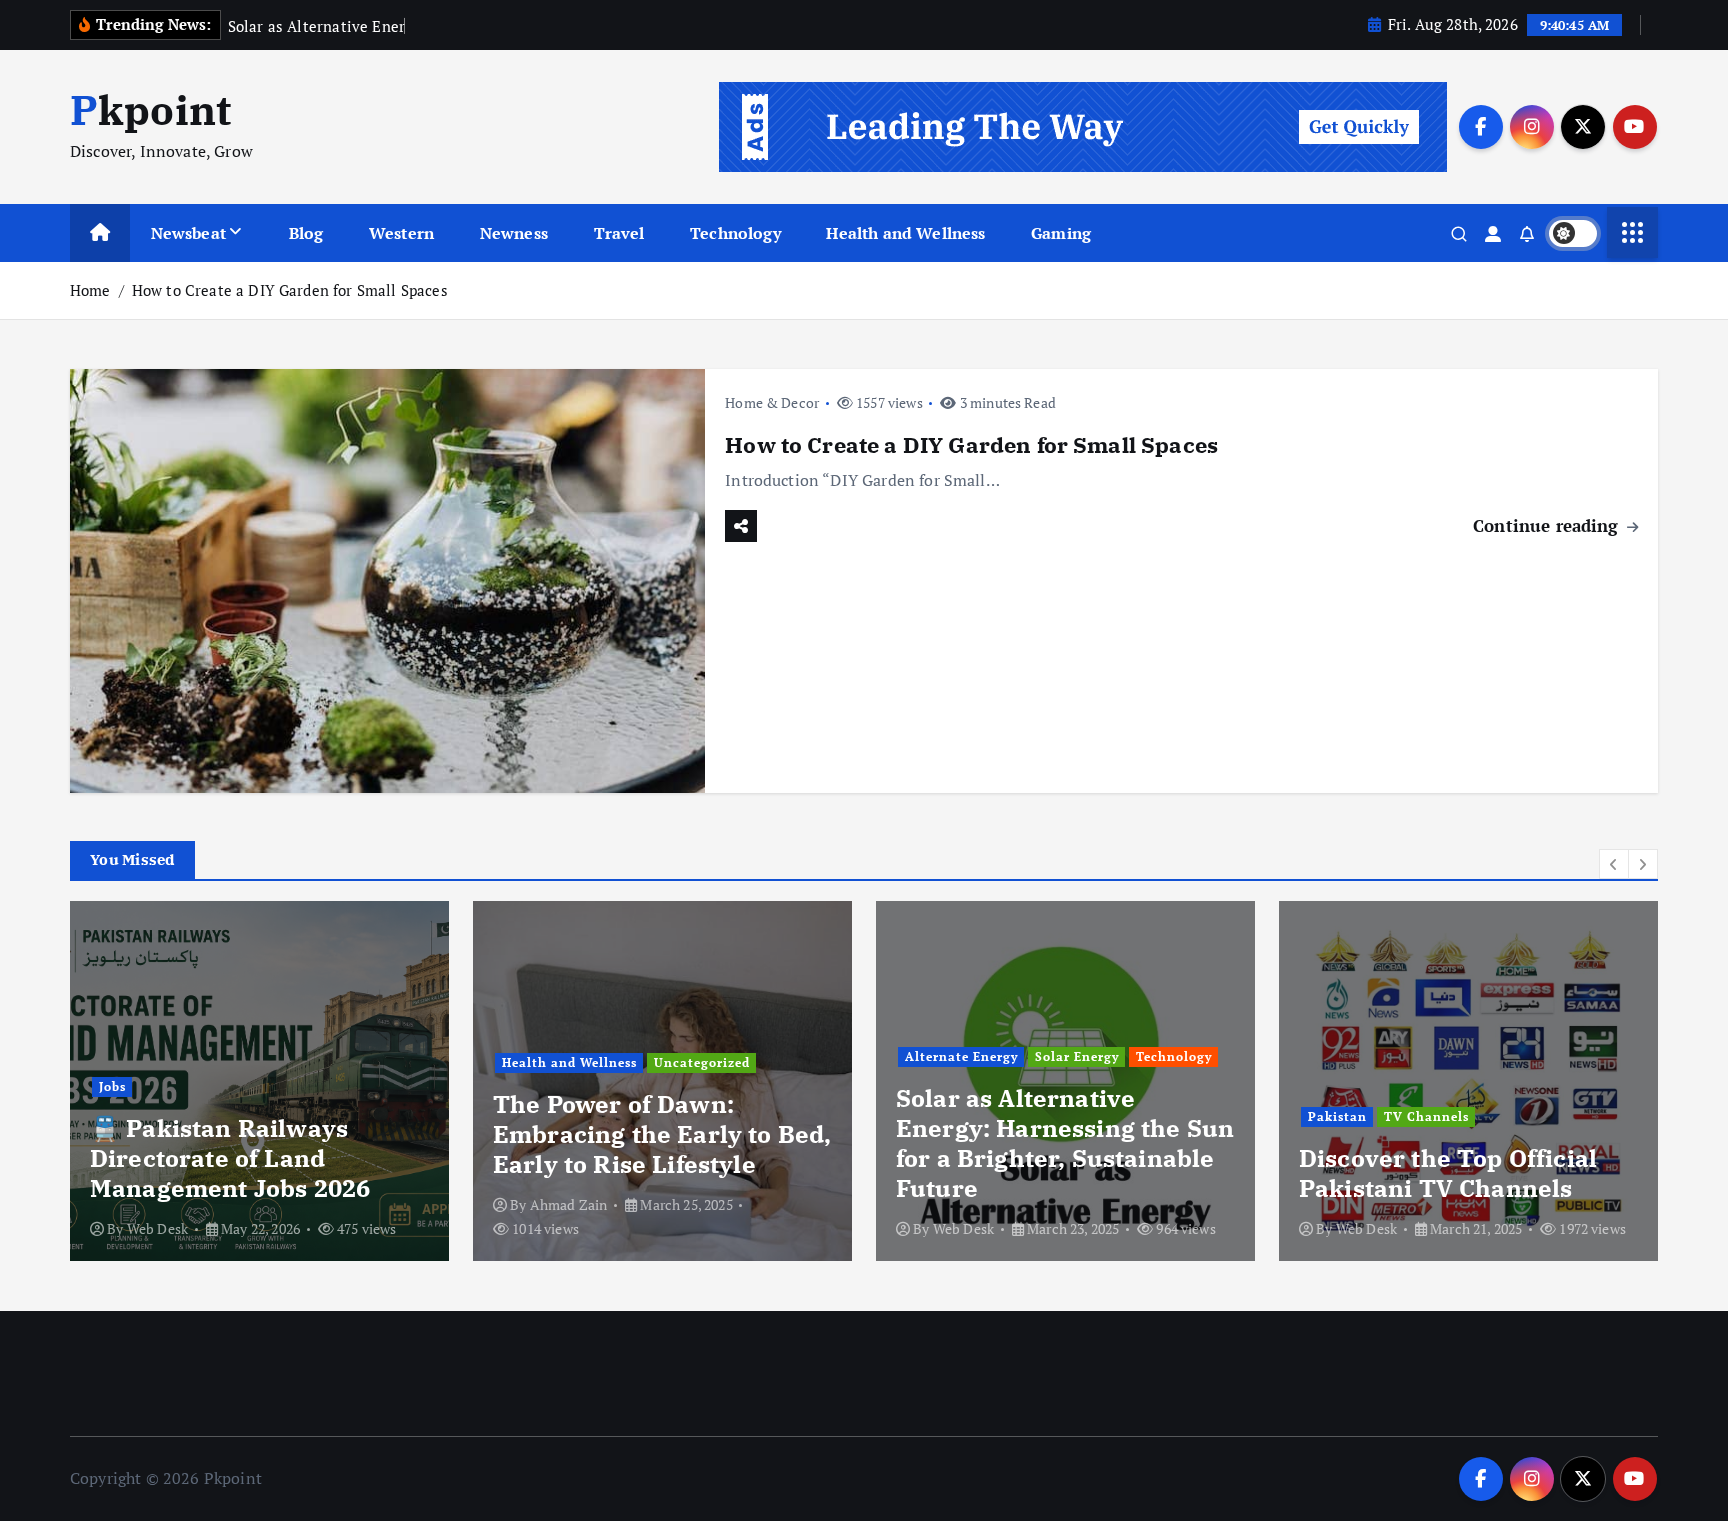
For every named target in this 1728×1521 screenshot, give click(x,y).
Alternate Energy (961, 1056)
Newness (514, 233)
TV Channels (1426, 1116)
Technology (735, 233)
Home (90, 290)
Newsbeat (188, 233)
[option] (259, 1081)
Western (401, 233)
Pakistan (1337, 1116)
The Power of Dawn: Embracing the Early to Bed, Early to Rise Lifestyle (662, 1134)
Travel (619, 233)
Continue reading (1548, 525)
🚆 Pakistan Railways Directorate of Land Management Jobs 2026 (230, 1158)
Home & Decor (772, 402)
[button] (1614, 864)
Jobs (112, 1086)
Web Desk (157, 1228)
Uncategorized (702, 1062)
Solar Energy (1077, 1056)
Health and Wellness (905, 233)
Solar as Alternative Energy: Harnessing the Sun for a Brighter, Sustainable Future (1065, 1143)
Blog (306, 233)
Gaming (1061, 233)
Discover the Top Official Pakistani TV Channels (1448, 1173)
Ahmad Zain (569, 1204)
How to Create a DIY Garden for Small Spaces (290, 290)
